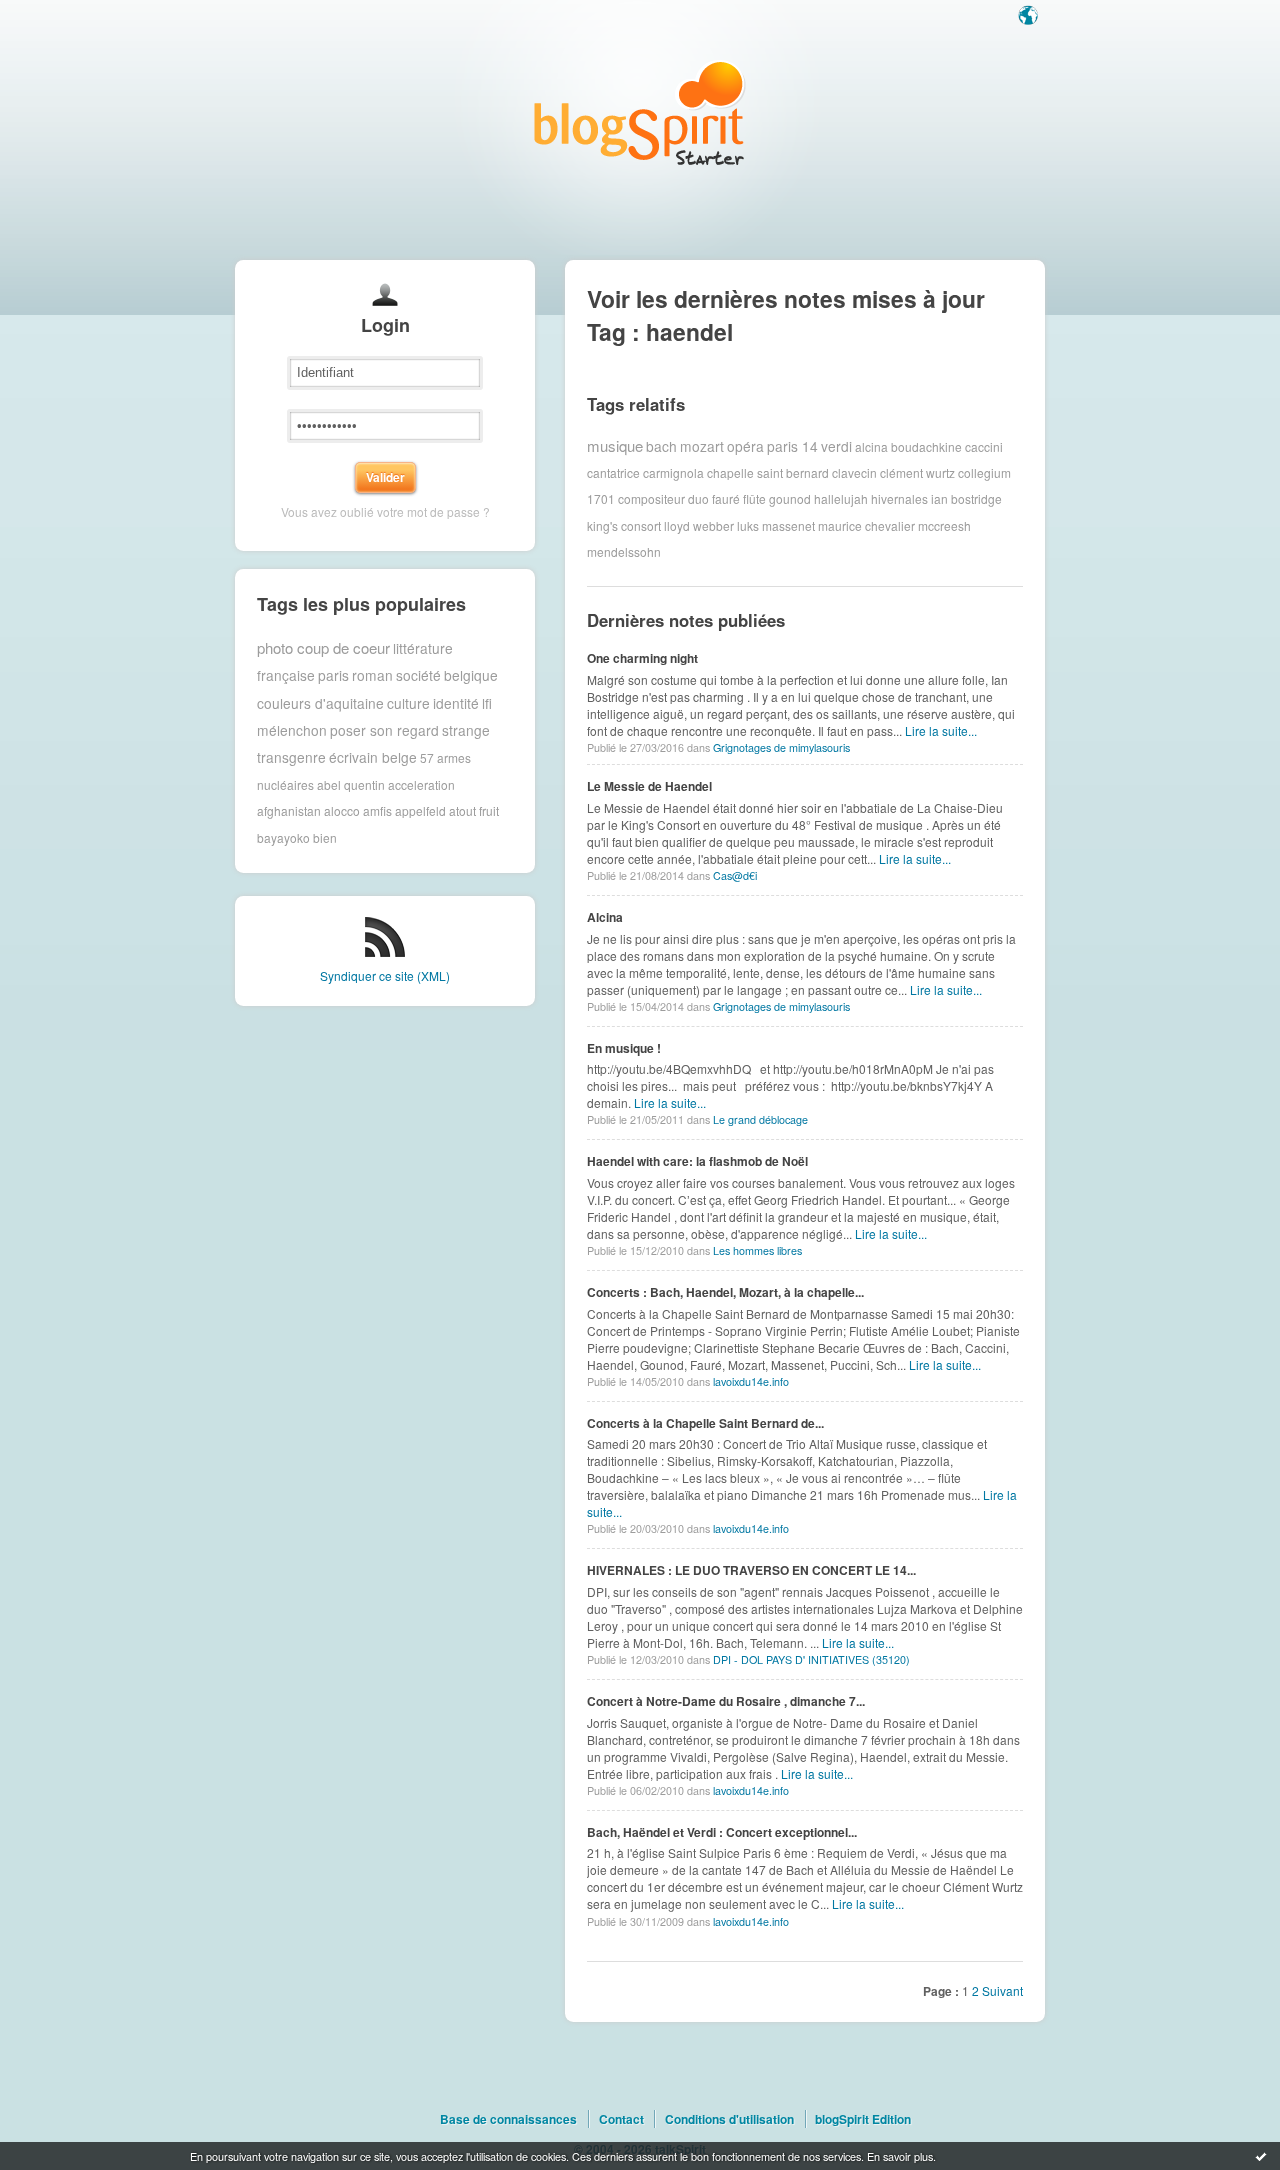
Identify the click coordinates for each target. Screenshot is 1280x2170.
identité (456, 703)
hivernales (899, 498)
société (418, 675)
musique (615, 445)
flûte (754, 498)
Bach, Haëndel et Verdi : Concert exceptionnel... (722, 1832)
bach (661, 446)
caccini (984, 445)
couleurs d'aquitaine (320, 703)
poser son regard (384, 730)
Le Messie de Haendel (649, 786)
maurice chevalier (866, 525)
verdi (836, 446)
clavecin (854, 472)
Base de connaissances (508, 2119)
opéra (745, 446)
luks (748, 525)
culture (408, 703)
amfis (377, 810)
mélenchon (292, 730)
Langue (1030, 17)
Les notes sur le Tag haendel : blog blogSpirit (640, 112)
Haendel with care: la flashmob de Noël (697, 1161)
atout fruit (474, 810)
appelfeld (420, 810)
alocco (342, 810)
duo (698, 498)
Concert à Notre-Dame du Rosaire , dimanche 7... (726, 1701)
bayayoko (283, 837)
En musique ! (624, 1048)
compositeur (651, 498)
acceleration (421, 784)
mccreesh (944, 525)
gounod (790, 498)
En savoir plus (900, 2156)
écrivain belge (373, 757)
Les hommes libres (757, 1250)
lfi (487, 703)
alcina (871, 445)
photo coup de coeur (323, 647)
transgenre (291, 757)
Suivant (1002, 1990)
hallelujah (841, 498)
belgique (471, 675)
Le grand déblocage (760, 1119)
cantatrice (613, 472)
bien (325, 837)
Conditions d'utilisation (729, 2119)
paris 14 (792, 446)
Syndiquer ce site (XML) (385, 975)
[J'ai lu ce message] (1261, 2156)
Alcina (605, 917)
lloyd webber (699, 525)
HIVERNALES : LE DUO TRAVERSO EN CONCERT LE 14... (751, 1570)
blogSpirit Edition (863, 2119)
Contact (621, 2119)
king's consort (624, 525)
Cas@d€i (735, 875)
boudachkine (926, 445)
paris (333, 675)
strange (466, 730)
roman (372, 675)
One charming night (642, 658)
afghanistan (289, 810)
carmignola (673, 472)
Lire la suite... (941, 730)
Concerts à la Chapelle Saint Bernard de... (705, 1423)
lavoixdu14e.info (751, 1381)
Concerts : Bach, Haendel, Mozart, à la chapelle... (725, 1292)
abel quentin (351, 784)
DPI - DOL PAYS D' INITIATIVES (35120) (811, 1659)
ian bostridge (966, 498)
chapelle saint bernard (768, 472)
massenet (788, 525)
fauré (726, 498)
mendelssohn (624, 551)
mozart (702, 446)
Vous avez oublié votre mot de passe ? (385, 511)
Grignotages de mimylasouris (781, 747)
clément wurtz (917, 472)
